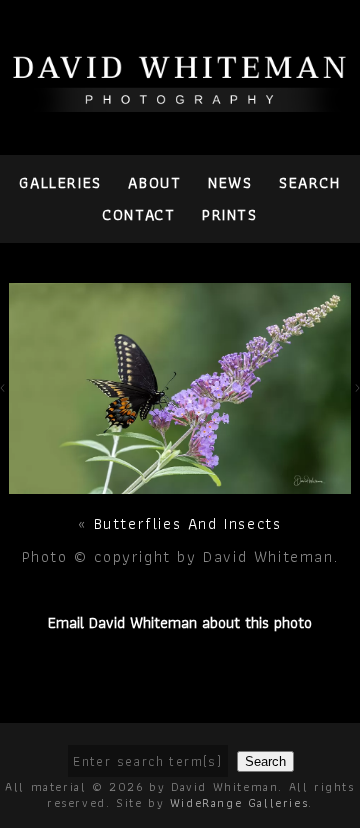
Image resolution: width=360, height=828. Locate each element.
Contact (138, 214)
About (154, 182)
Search (310, 182)
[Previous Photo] (4, 397)
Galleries (60, 182)
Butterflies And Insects (188, 523)
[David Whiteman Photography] (180, 100)
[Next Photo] (179, 482)
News (230, 182)
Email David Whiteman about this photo (180, 622)
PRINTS (230, 214)
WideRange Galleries (239, 802)
